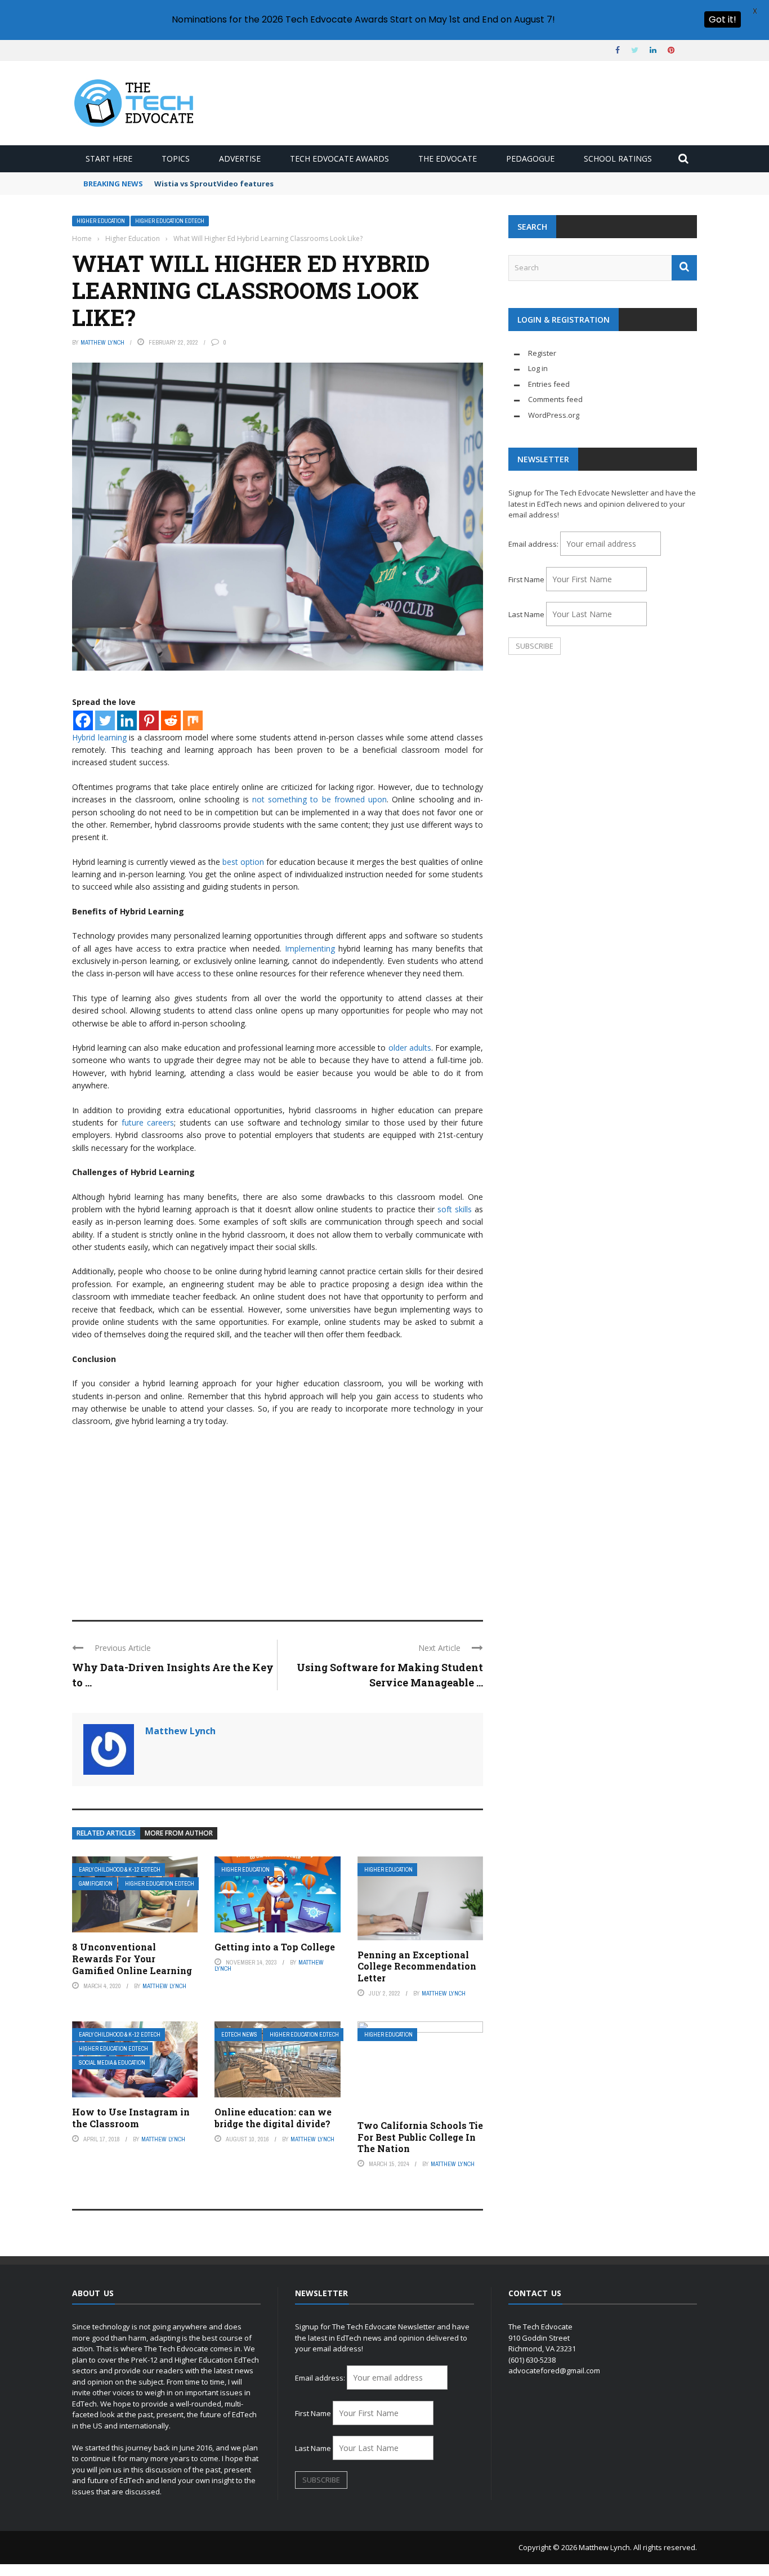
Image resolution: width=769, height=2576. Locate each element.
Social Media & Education (112, 2063)
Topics (176, 159)
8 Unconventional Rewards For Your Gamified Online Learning (132, 1959)
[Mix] (193, 720)
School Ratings (618, 159)
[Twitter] (105, 720)
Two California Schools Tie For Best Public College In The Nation (420, 2137)
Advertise (240, 159)
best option (242, 862)
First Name (526, 579)
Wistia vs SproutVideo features (214, 184)
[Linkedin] (127, 720)
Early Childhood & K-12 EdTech (120, 1870)
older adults (408, 1048)
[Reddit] (171, 720)
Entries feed (549, 384)
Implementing (310, 948)
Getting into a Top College (275, 1947)
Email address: (534, 544)
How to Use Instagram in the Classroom (131, 2118)
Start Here (109, 159)
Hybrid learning (99, 737)
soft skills (453, 1209)
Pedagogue (530, 159)
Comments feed (555, 399)
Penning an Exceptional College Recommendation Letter (417, 1966)
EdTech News (239, 2035)
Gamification (96, 1884)
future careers (146, 1122)
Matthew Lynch (102, 342)
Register (542, 353)
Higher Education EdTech (170, 221)
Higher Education (101, 221)
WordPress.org (554, 415)
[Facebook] (83, 720)
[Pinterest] (149, 720)
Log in (538, 368)
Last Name (526, 614)
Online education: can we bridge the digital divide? (273, 2118)
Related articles (106, 1833)
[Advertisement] (278, 1519)
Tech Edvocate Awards (339, 159)
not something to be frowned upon (319, 799)
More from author (179, 1833)
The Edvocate (448, 159)
